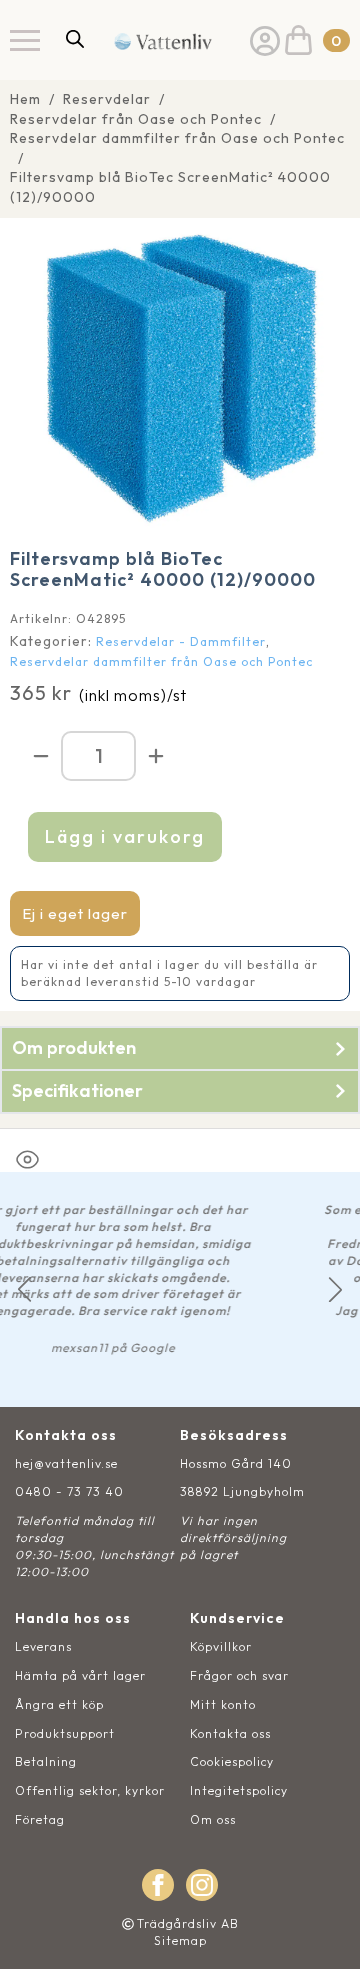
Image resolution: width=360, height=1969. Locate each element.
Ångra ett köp (59, 1704)
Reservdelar (107, 99)
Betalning (46, 1761)
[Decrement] (41, 756)
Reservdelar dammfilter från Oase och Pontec (177, 138)
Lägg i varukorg (125, 836)
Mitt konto (223, 1704)
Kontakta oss (230, 1733)
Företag (40, 1819)
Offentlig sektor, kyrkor (90, 1790)
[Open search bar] (75, 38)
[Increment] (156, 756)
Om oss (213, 1819)
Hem (25, 99)
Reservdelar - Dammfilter (181, 641)
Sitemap (180, 1940)
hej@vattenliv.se (66, 1463)
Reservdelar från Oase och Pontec (136, 119)
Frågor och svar (239, 1675)
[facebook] (158, 1885)
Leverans (43, 1646)
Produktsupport (65, 1733)
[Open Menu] (25, 40)
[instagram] (202, 1885)
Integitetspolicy (239, 1790)
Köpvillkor (221, 1646)
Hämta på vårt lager (80, 1675)
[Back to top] (322, 1931)
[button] (24, 1289)
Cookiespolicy (232, 1761)
